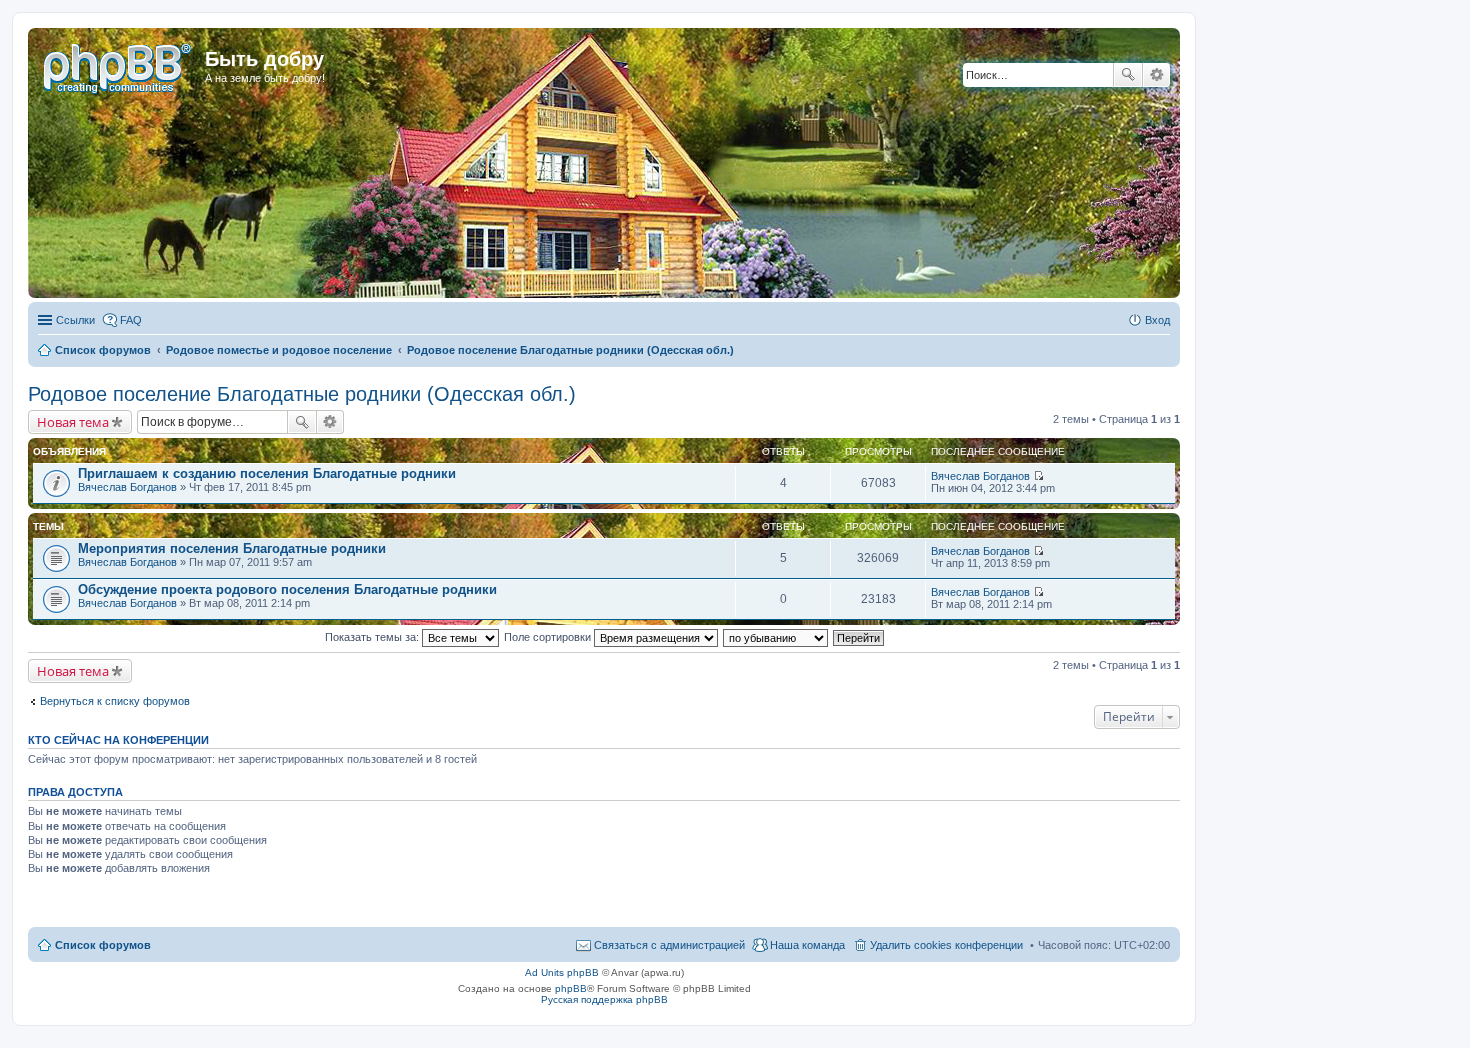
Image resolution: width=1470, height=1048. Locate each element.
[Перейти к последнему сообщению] (1038, 476)
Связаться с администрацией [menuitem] (669, 945)
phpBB (571, 988)
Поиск (1128, 75)
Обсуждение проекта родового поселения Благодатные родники (287, 589)
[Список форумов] (119, 65)
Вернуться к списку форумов (115, 701)
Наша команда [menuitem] (807, 945)
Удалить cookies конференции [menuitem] (946, 945)
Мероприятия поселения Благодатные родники (232, 548)
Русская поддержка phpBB (604, 999)
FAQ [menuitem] (131, 320)
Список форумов (103, 945)
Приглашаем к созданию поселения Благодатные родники (267, 473)
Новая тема (73, 422)
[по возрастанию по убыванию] (776, 637)
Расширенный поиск (1156, 75)
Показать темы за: (373, 637)
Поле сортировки (549, 637)
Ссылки (75, 320)
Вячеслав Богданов (127, 487)
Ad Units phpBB (562, 972)
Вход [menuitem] (1157, 320)
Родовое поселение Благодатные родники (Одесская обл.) (302, 394)
